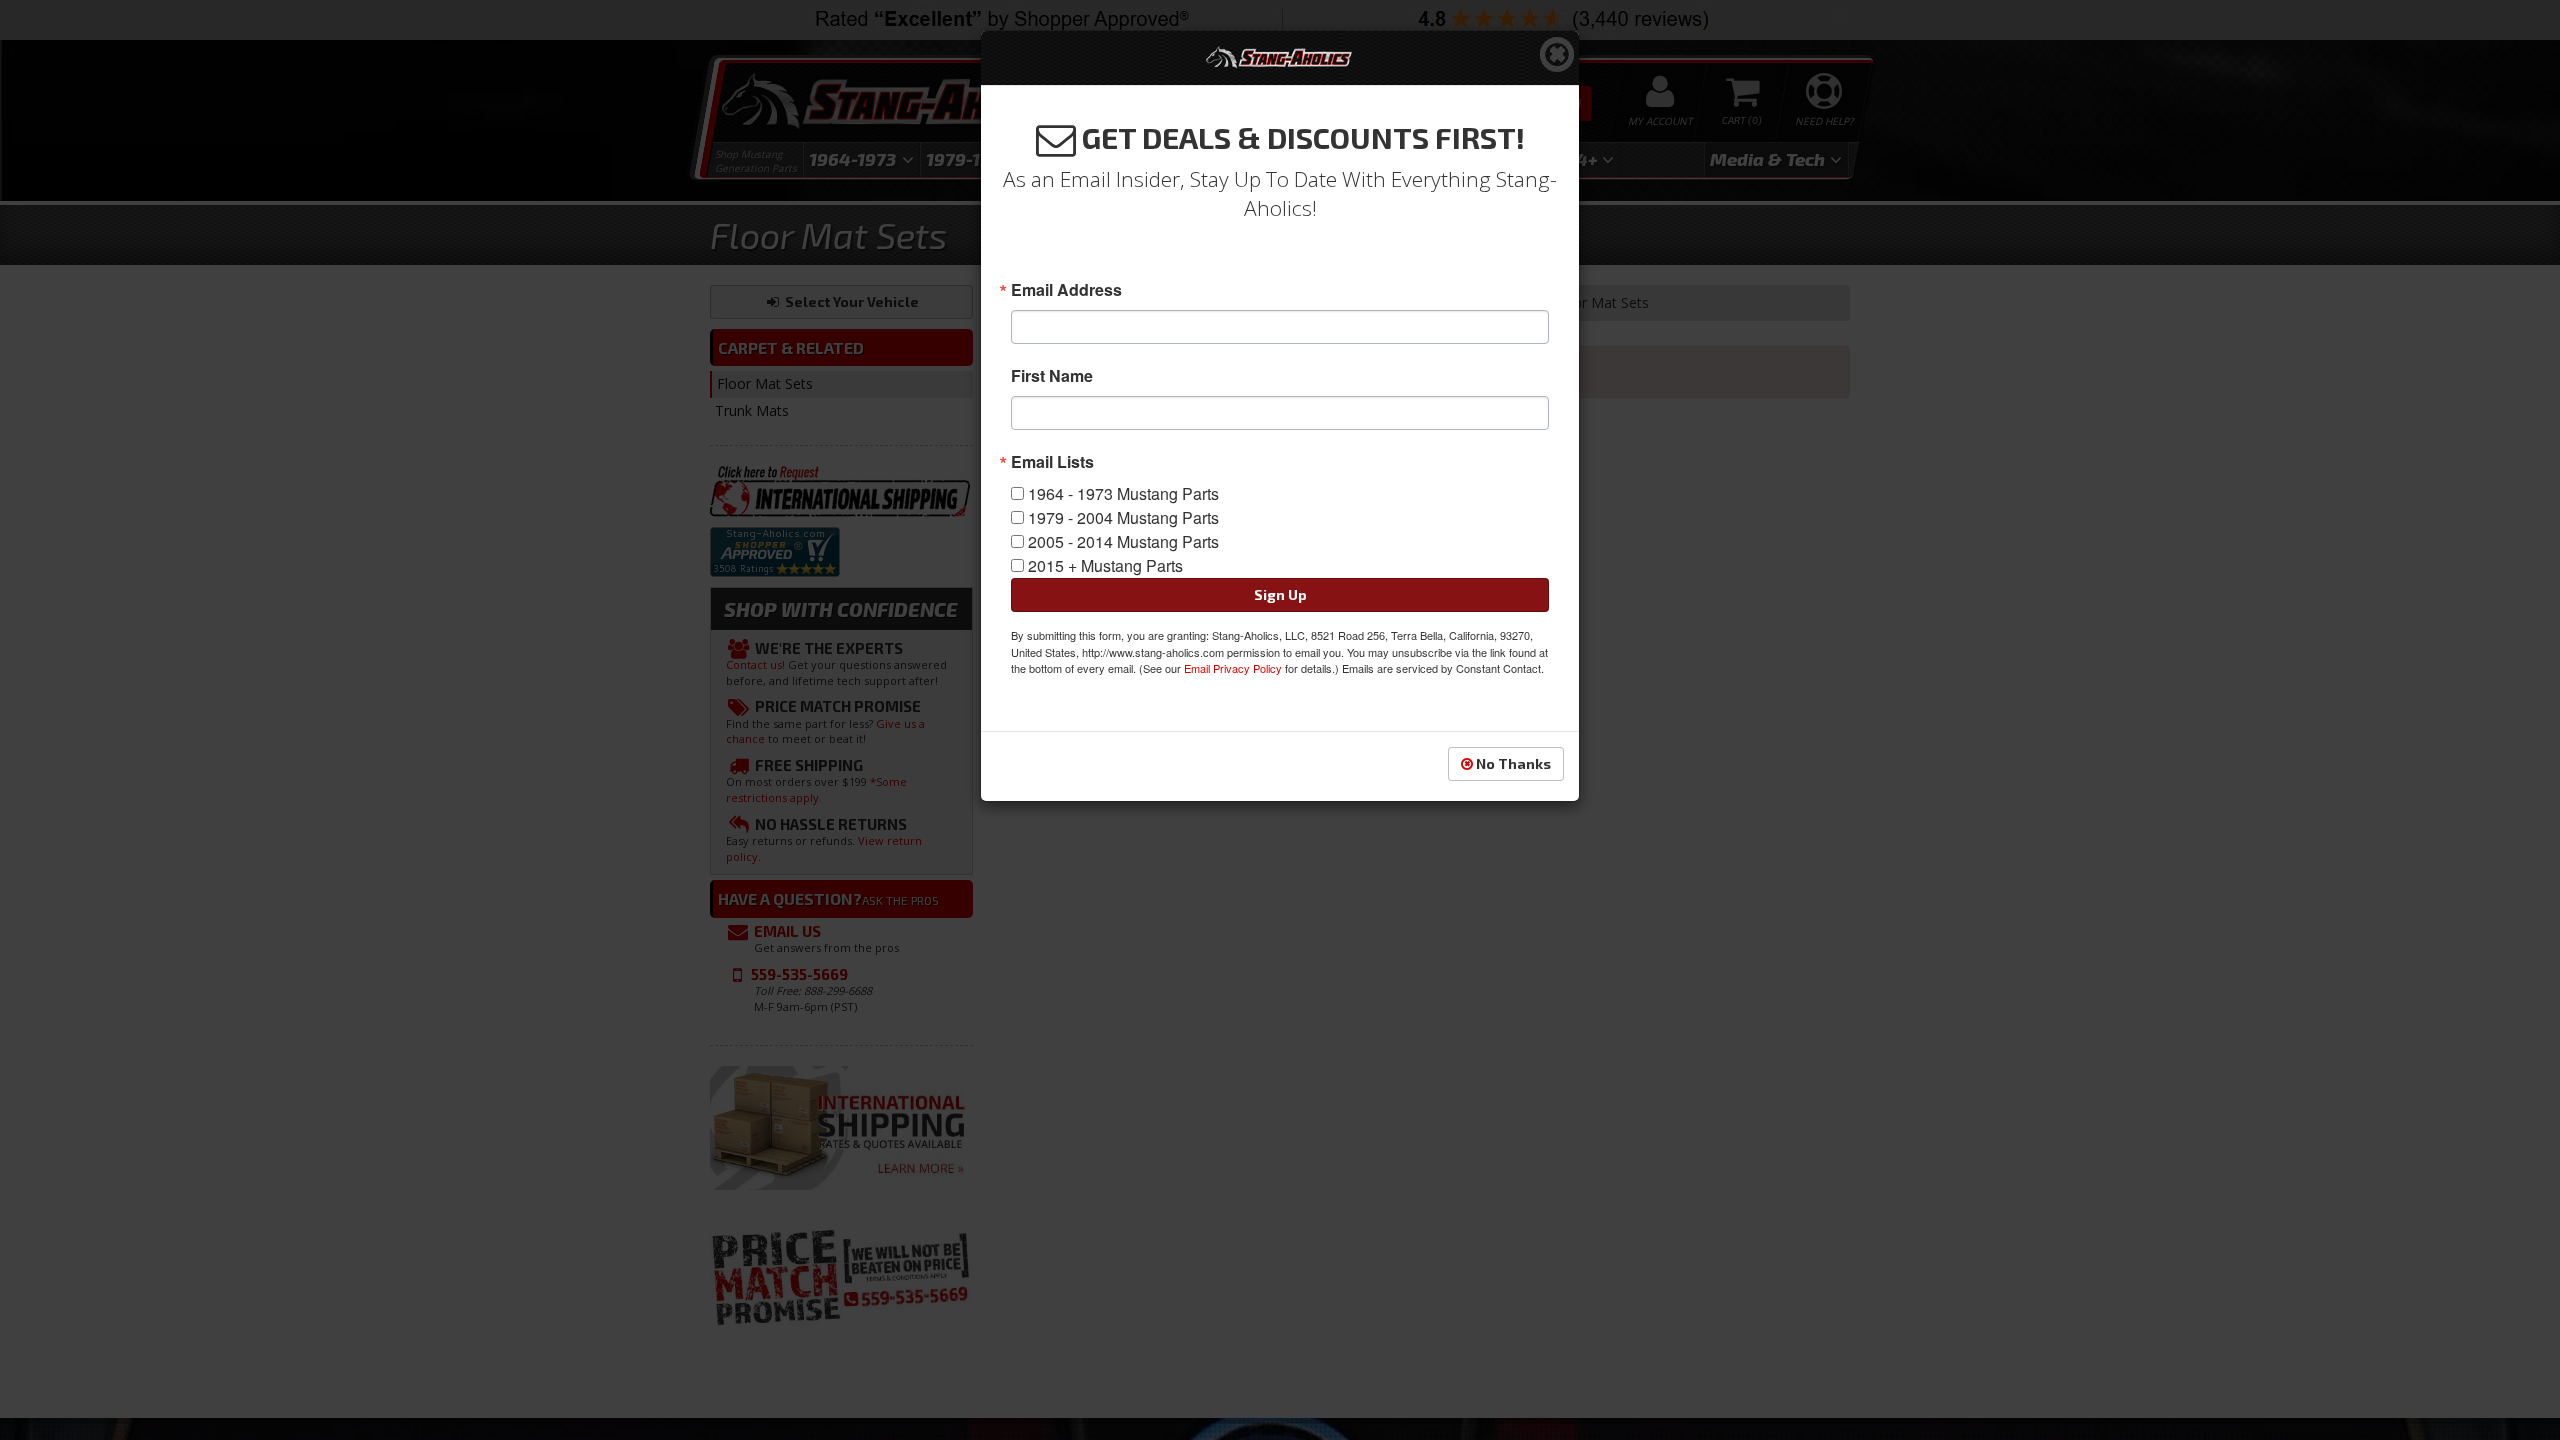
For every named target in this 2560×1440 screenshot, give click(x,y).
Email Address (1066, 290)
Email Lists (1052, 462)
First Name (1052, 376)
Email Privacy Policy (1233, 668)
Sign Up (1280, 594)
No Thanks (1512, 763)
